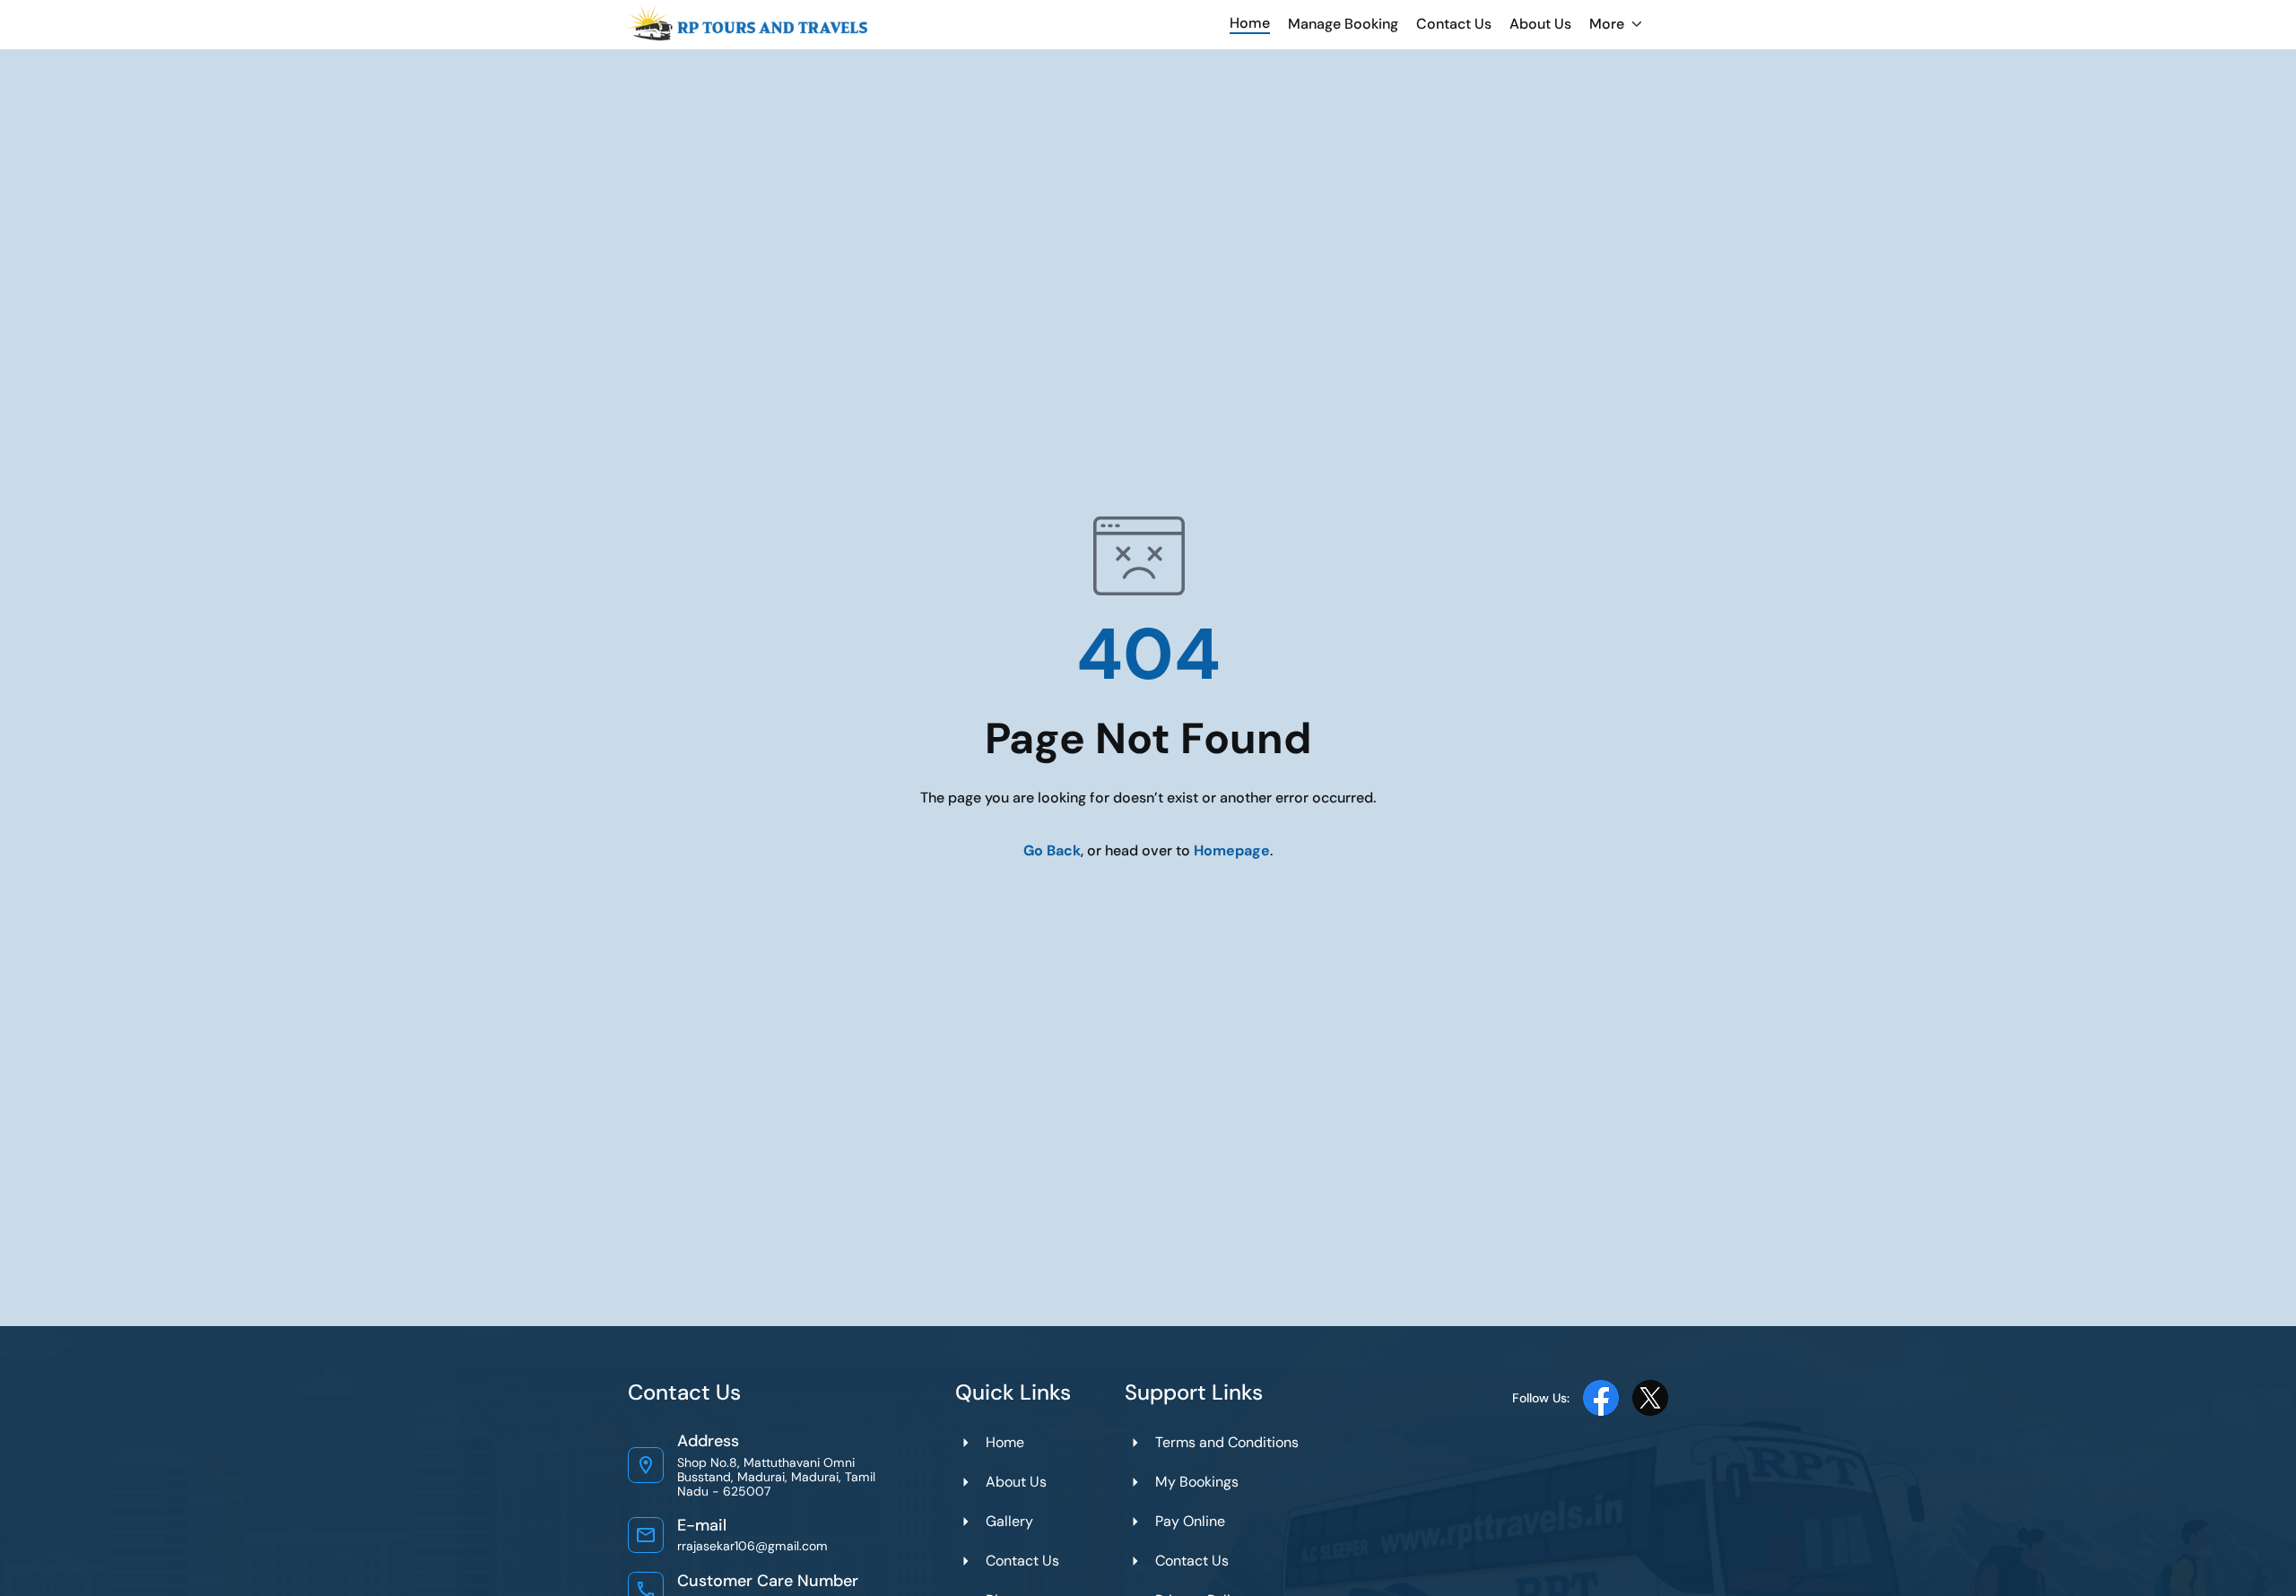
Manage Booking (1343, 24)
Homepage (1232, 850)
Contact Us (1454, 24)
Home (1250, 23)
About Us (1540, 24)
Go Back (1052, 850)
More (1607, 24)
